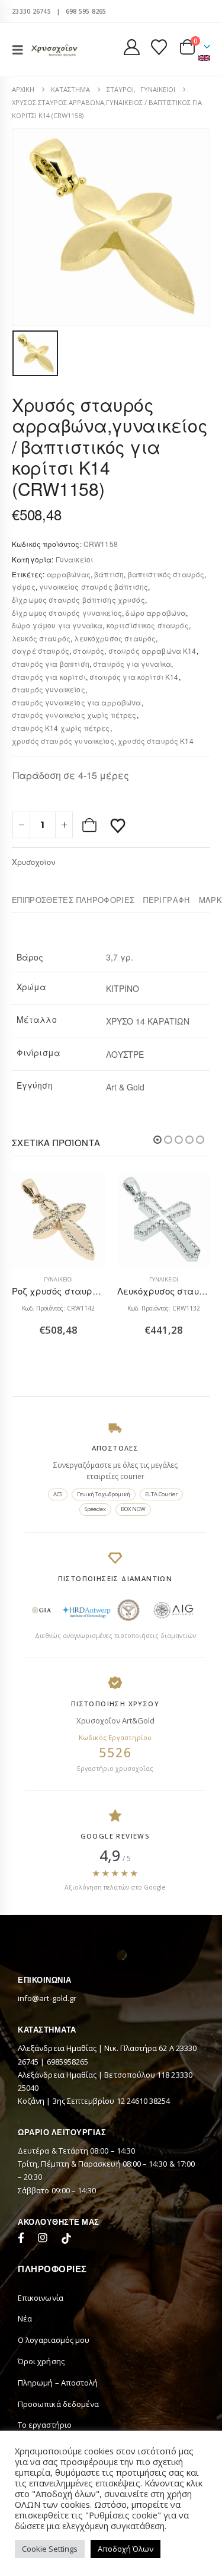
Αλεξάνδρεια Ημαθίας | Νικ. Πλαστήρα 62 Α (97, 2048)
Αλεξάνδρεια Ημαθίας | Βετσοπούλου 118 (94, 2075)
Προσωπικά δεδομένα (58, 2404)
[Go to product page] (59, 1220)
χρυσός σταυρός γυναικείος (63, 741)
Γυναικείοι (75, 559)
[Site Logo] (54, 50)
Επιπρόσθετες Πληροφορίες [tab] (73, 900)
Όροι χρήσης (41, 2361)
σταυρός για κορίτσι (49, 677)
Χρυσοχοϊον (33, 862)
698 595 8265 (86, 11)
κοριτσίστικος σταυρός (148, 625)
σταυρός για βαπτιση (51, 664)
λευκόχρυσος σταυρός (115, 638)
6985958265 (68, 2062)
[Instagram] (45, 2240)
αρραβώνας (69, 574)
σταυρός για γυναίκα (132, 664)
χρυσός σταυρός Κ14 (156, 741)
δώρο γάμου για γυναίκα (57, 625)
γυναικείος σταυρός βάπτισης (94, 586)
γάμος (24, 586)
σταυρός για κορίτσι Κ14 (134, 677)
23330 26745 (31, 11)
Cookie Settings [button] (50, 2549)
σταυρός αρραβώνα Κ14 (152, 651)
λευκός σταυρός (41, 638)
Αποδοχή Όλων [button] (126, 2549)
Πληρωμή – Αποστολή (58, 2383)
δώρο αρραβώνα (156, 613)
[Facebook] (24, 2240)
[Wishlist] (159, 47)
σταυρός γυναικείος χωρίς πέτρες (74, 715)
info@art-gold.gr (47, 1998)
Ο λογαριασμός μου (54, 2340)
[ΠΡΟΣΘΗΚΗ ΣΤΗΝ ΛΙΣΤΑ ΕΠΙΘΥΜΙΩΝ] (118, 825)
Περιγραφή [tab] (166, 900)
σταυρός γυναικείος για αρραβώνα (77, 702)
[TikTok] (66, 2240)
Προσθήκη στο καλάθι (91, 825)
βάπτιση (109, 574)
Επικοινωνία (41, 2298)
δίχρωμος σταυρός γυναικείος (67, 613)
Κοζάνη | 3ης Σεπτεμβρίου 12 (72, 2101)
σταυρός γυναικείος (49, 689)
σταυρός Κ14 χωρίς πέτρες (61, 728)
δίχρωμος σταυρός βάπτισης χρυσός (78, 600)
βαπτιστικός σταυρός (166, 574)
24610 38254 (149, 2101)
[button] (21, 50)
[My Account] (132, 47)
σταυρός (89, 651)
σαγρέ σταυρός (41, 651)
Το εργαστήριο (45, 2425)
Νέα (25, 2319)
